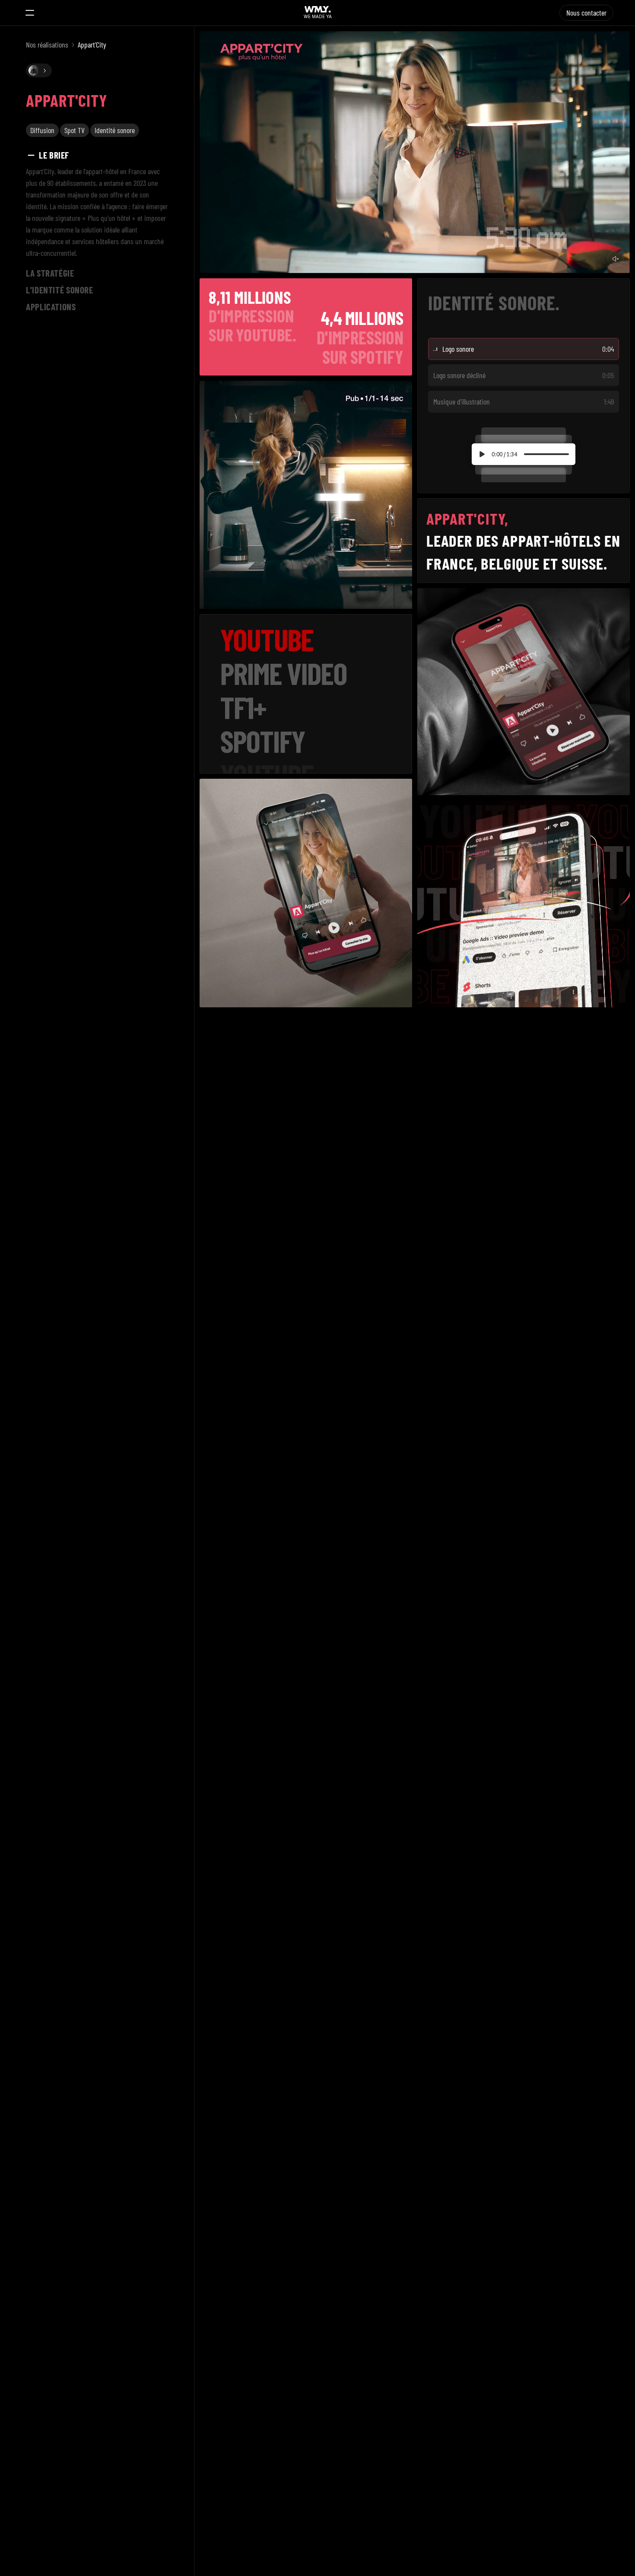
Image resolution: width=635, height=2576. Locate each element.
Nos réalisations (47, 45)
